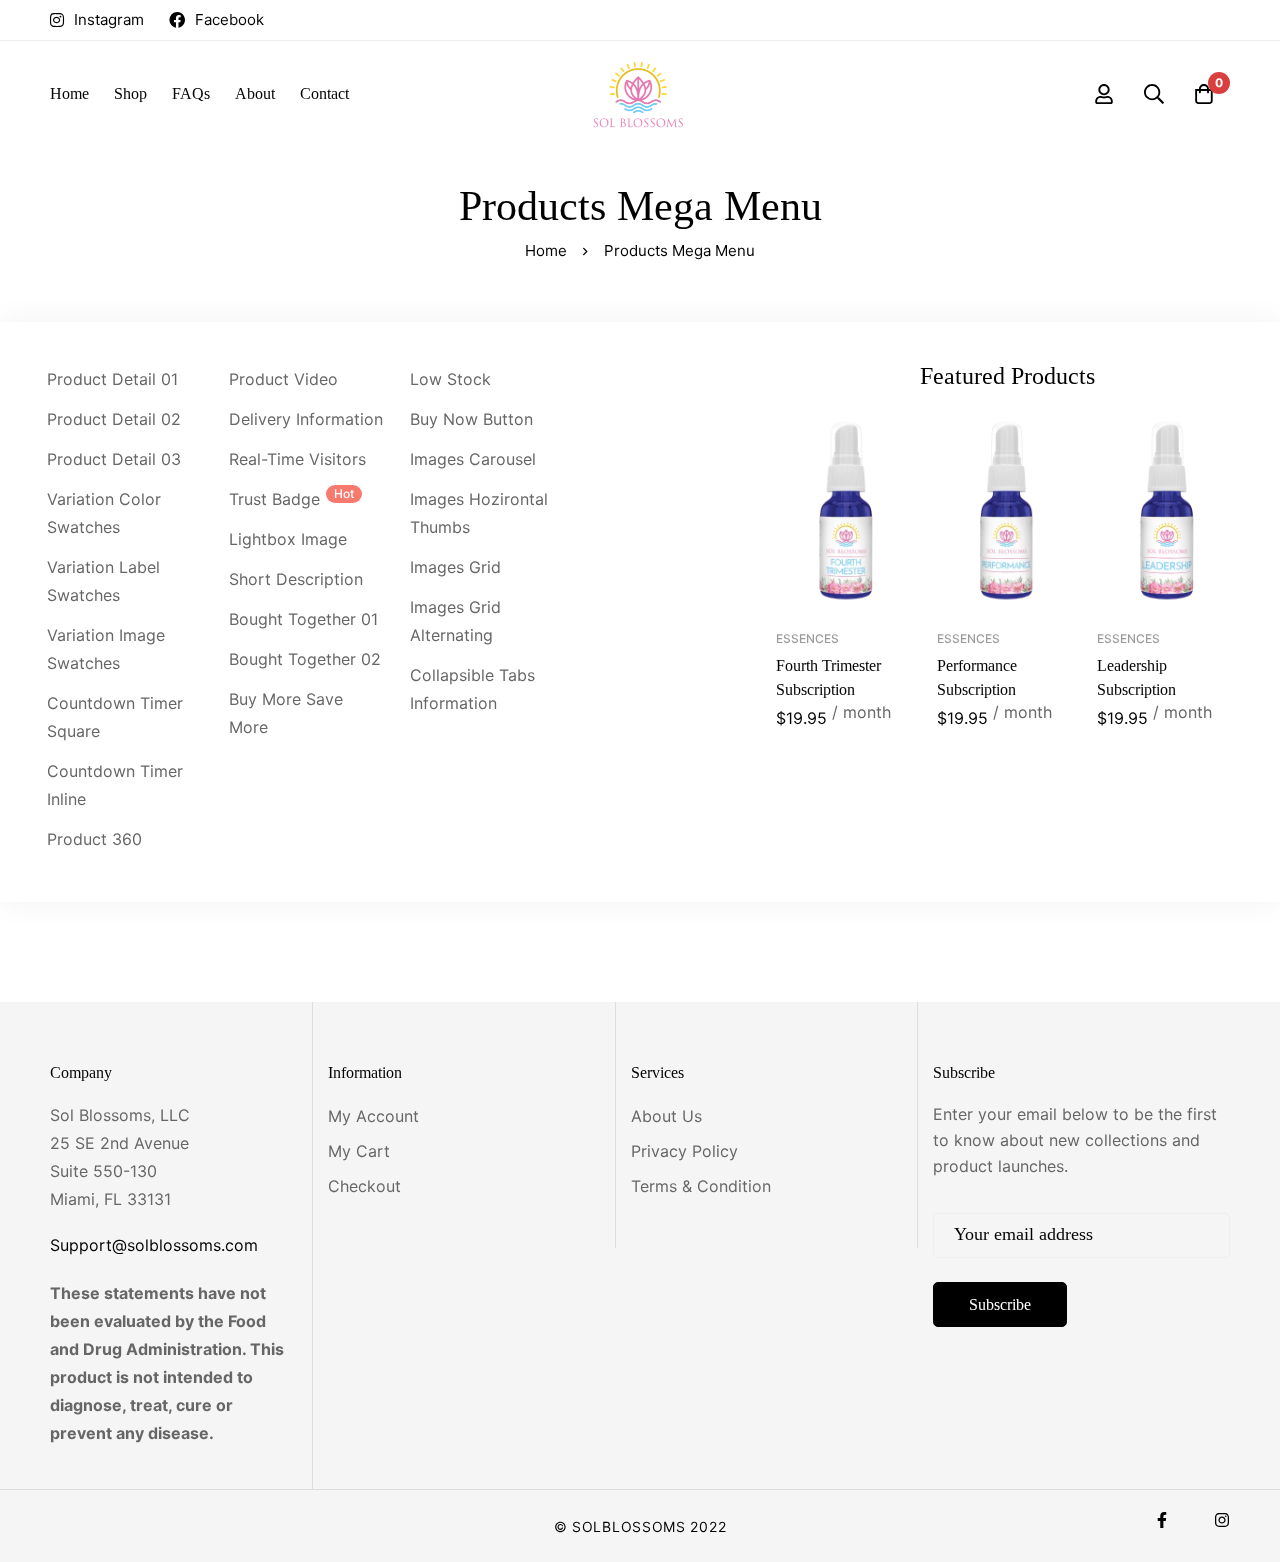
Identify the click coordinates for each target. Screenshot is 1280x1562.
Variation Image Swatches (106, 649)
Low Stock (450, 379)
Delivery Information (306, 419)
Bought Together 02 (305, 659)
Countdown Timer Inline (115, 785)
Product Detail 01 (112, 379)
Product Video (283, 379)
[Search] (1154, 94)
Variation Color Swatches (104, 513)
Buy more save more (286, 713)
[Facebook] (1162, 1520)
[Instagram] (1222, 1520)
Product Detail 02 (114, 419)
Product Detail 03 (114, 459)
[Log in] (1104, 94)
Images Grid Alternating (455, 621)
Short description (296, 579)
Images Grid (455, 567)
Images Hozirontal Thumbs (479, 513)
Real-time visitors (297, 459)
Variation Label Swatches (103, 581)
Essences (807, 638)
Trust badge (291, 497)
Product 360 (94, 839)
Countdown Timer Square (115, 717)
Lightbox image (288, 539)
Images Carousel (473, 459)
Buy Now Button (471, 419)
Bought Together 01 (303, 619)
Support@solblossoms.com (154, 1245)
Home (546, 250)
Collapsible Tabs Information (472, 689)
